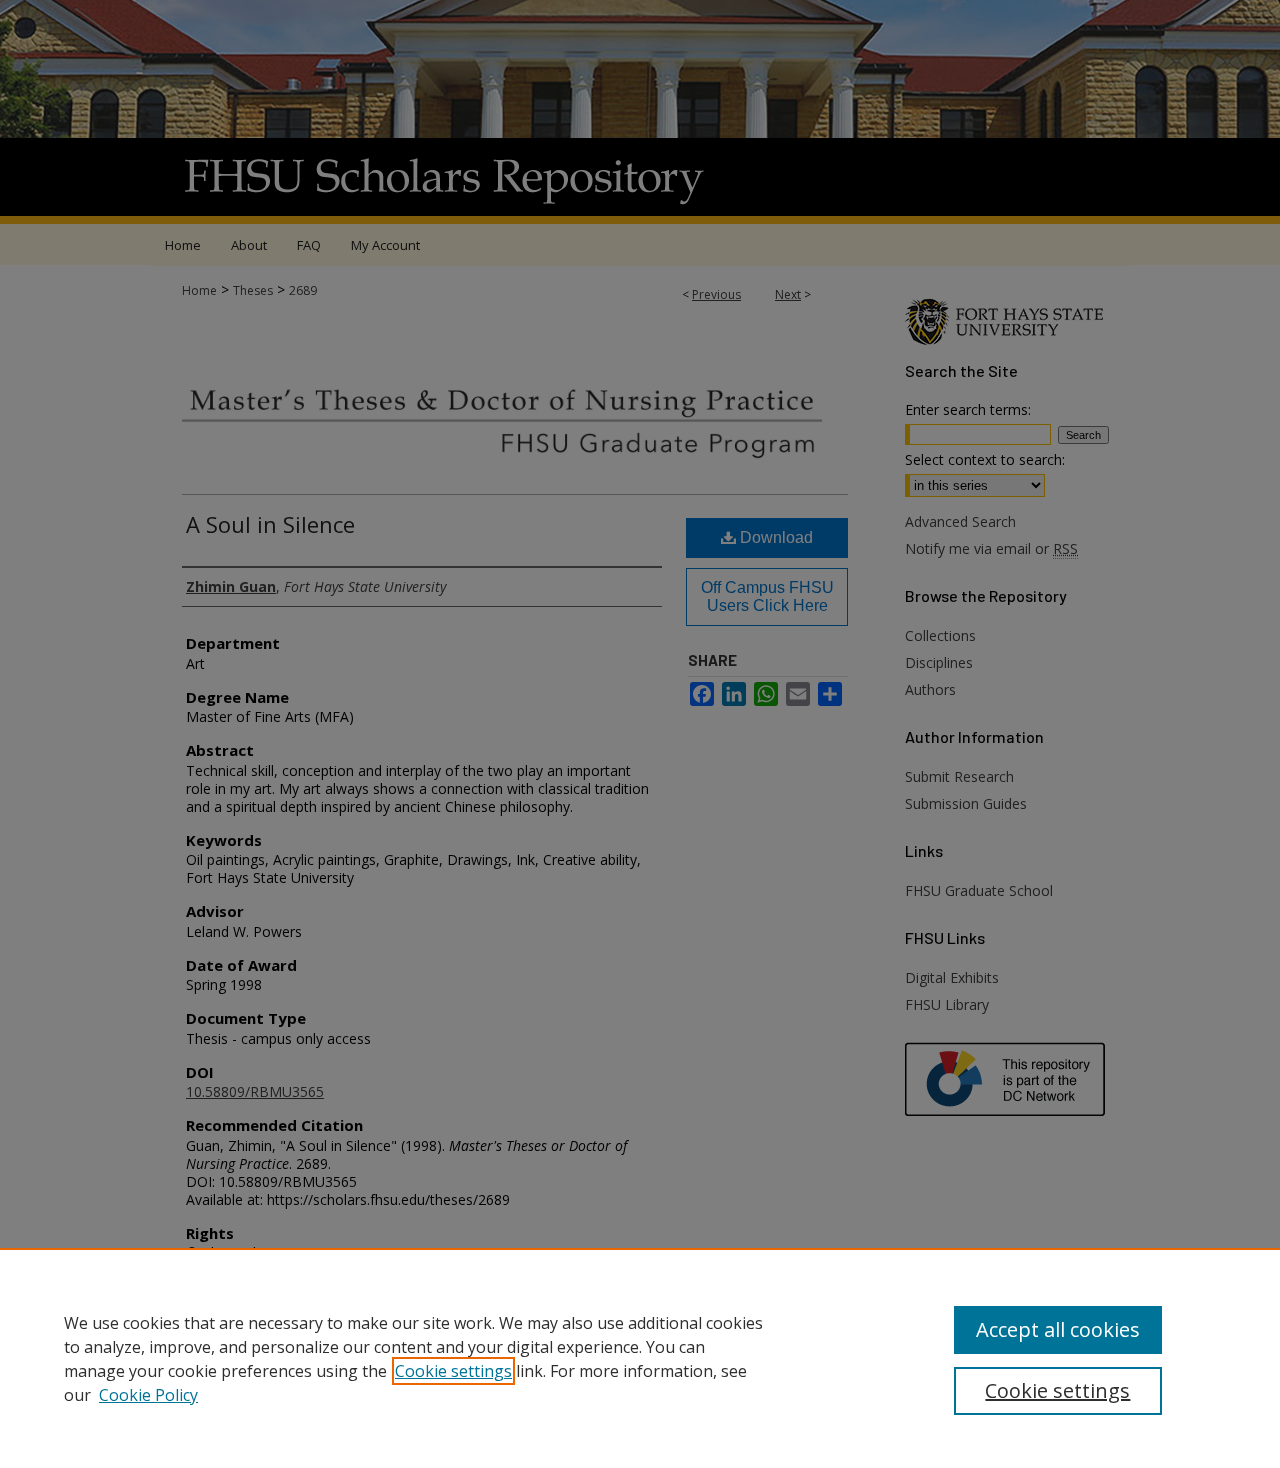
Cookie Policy (148, 1395)
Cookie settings (453, 1371)
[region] (640, 1358)
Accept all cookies (1058, 1329)
